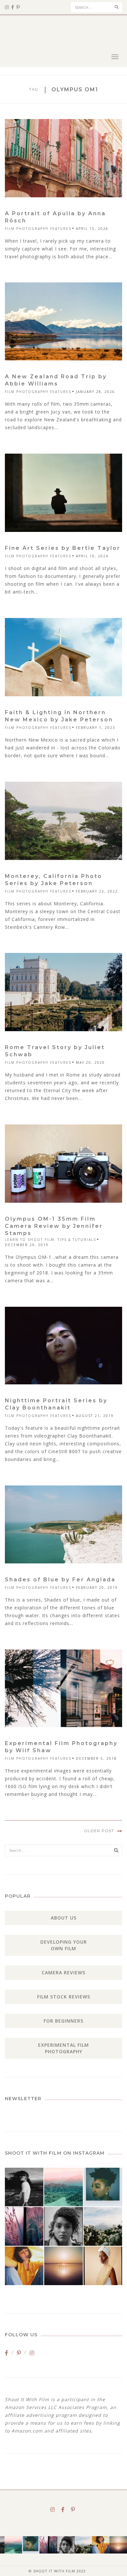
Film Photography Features (38, 229)
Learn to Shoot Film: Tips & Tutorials (50, 1240)
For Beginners (63, 2021)
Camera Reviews (63, 1973)
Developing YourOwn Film (64, 1945)
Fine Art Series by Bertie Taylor (63, 548)
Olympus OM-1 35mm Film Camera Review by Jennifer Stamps (54, 1226)
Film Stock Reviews (64, 1997)
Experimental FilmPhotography (63, 2048)
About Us (64, 1918)
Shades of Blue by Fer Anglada (60, 1580)
